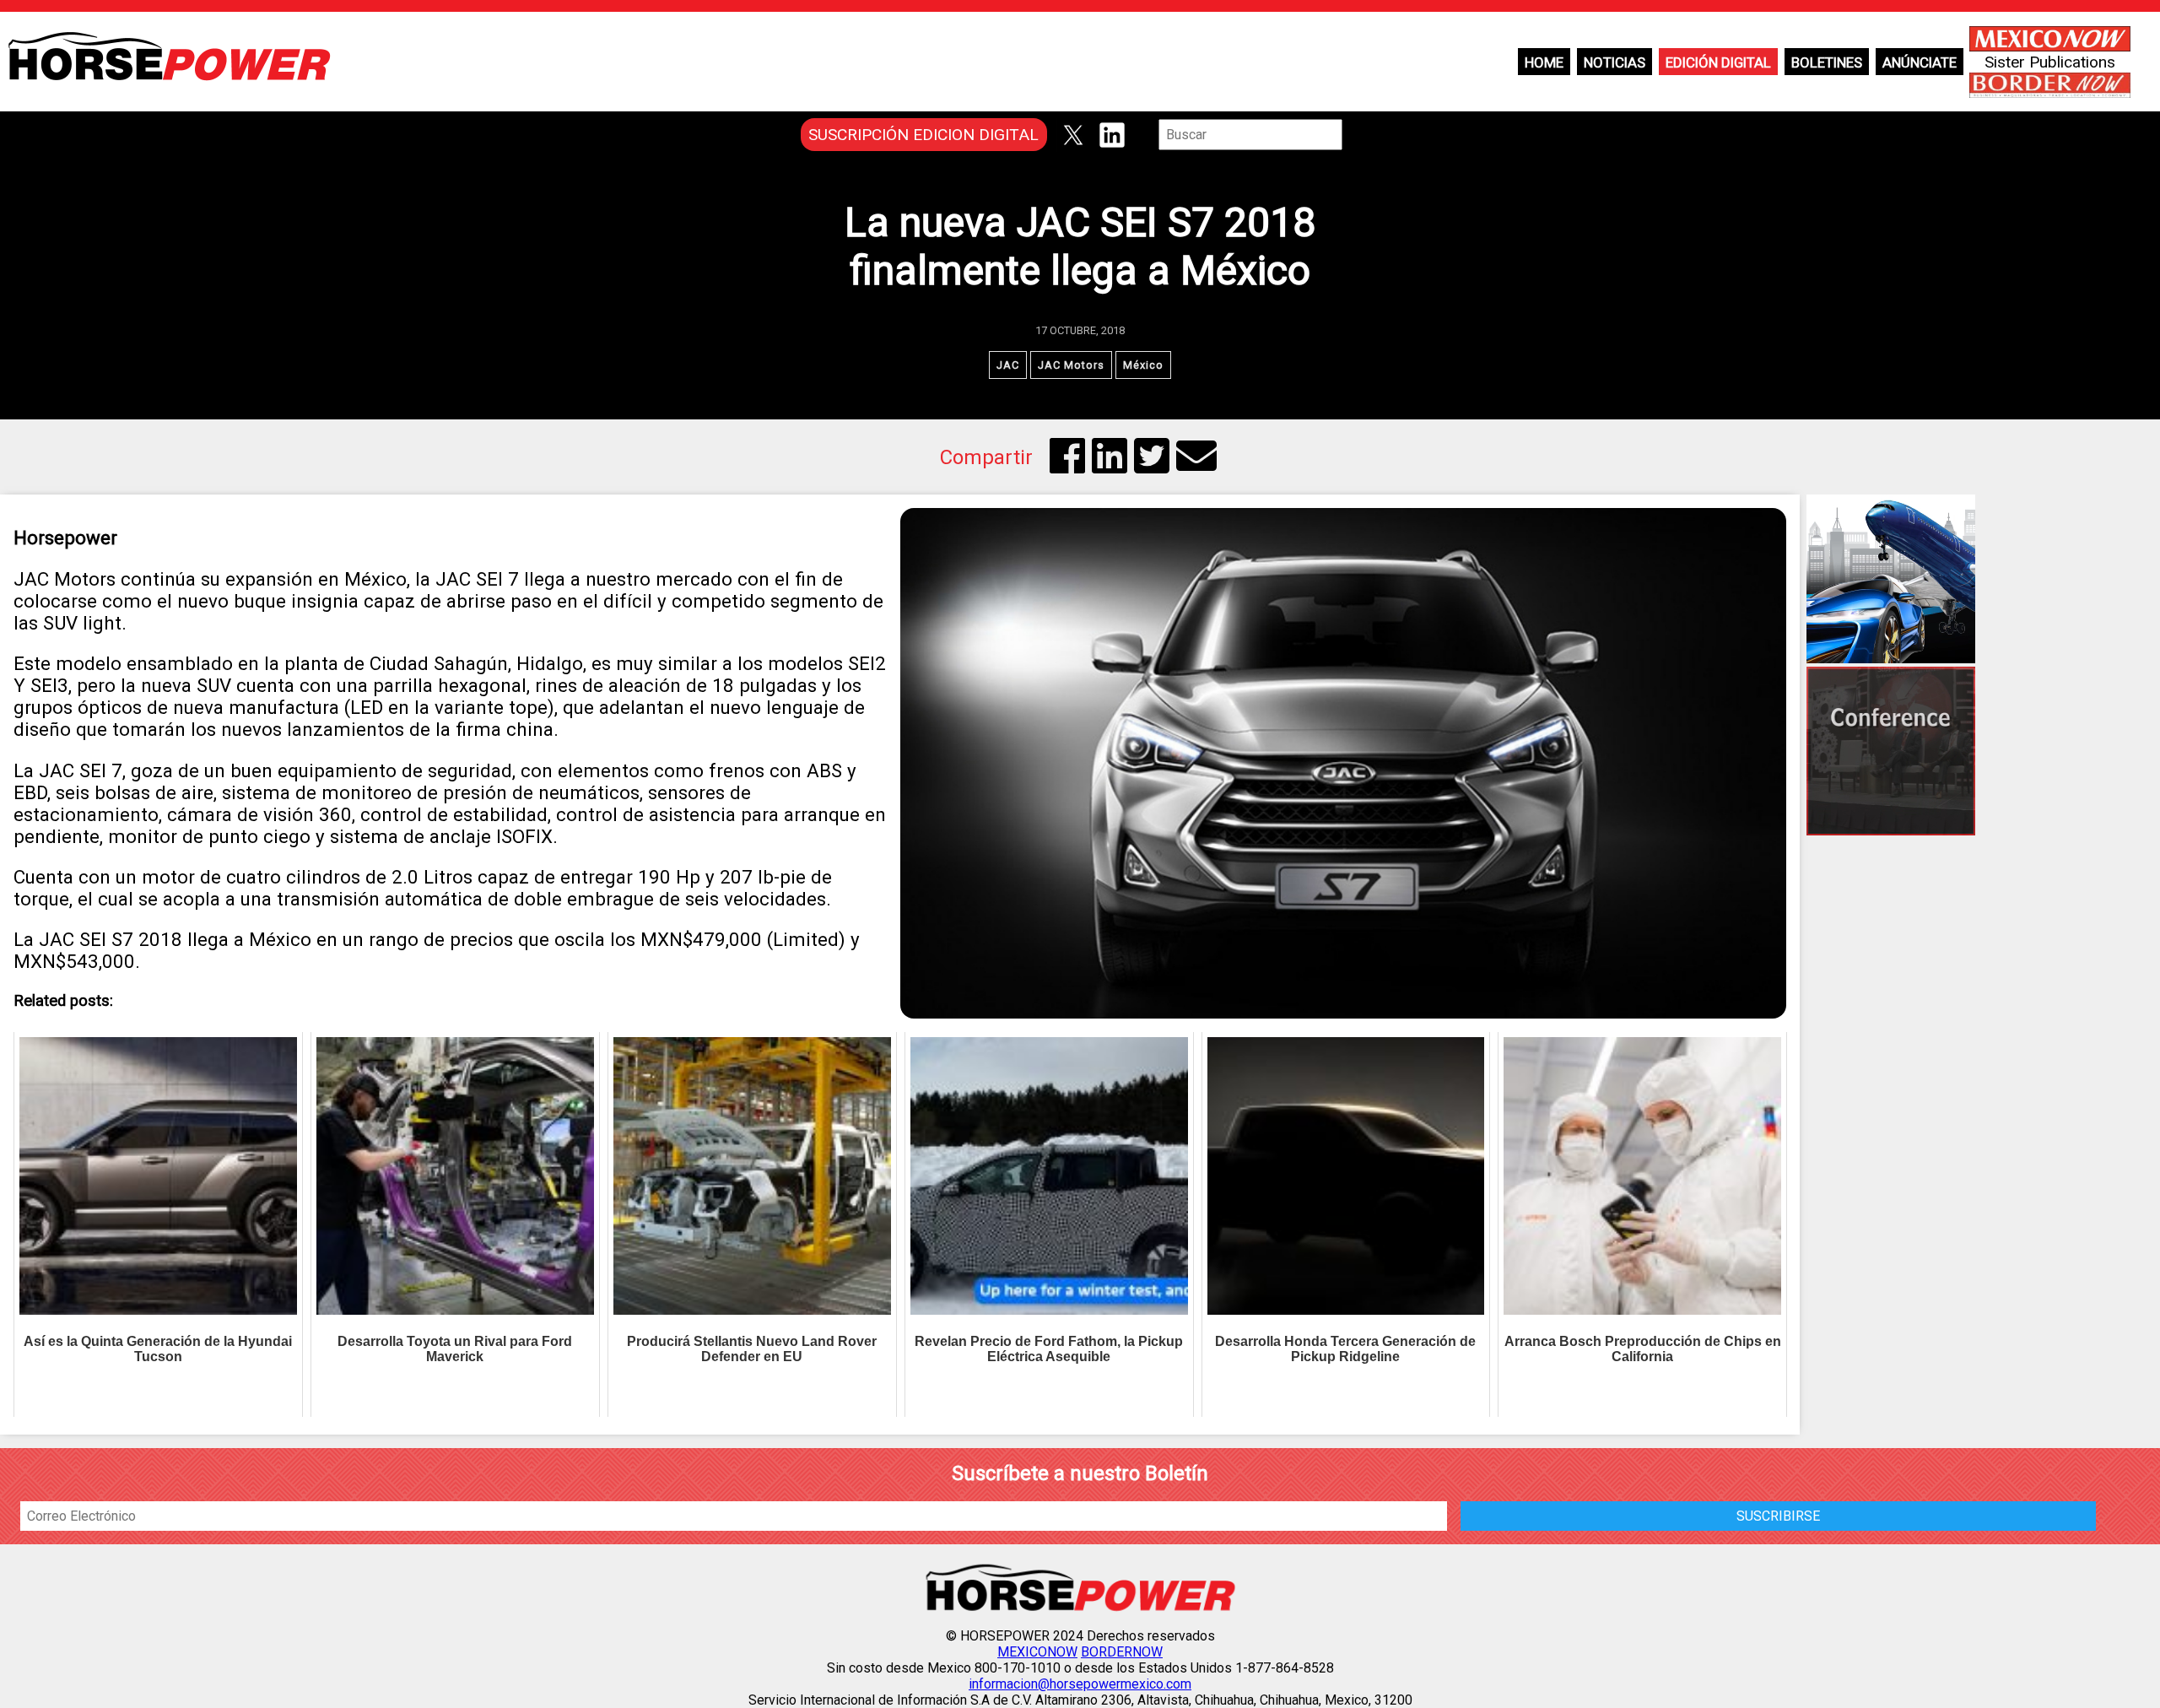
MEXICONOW (1037, 1652)
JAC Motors (1071, 365)
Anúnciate (1920, 62)
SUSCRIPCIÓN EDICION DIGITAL (923, 135)
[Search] (1354, 135)
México (1143, 365)
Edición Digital (1718, 62)
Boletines (1827, 62)
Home (1544, 62)
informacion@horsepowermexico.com (1080, 1684)
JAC (1008, 365)
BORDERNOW (1122, 1652)
